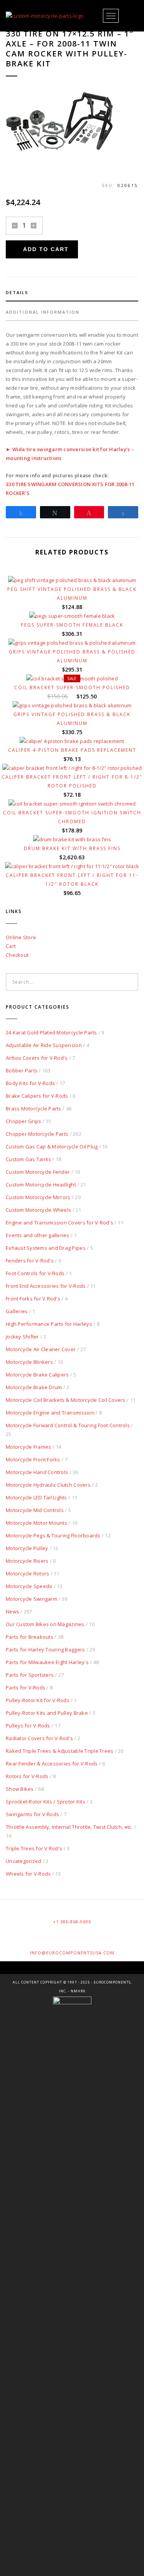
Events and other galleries (38, 1235)
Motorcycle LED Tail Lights (36, 1497)
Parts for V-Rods (26, 1688)
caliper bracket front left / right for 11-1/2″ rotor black (72, 880)
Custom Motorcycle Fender (38, 1172)
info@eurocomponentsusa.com (72, 1953)
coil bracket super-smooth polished (72, 687)
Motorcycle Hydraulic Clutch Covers (48, 1485)
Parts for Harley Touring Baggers (45, 1650)
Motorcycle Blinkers (29, 1362)
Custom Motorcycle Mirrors (38, 1197)
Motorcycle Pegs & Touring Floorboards (53, 1535)
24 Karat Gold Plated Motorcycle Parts (51, 1032)
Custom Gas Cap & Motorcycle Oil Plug (52, 1147)
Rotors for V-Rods (27, 1776)
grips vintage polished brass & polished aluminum (72, 656)
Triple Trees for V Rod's (34, 1848)
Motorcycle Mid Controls (35, 1510)
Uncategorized (23, 1861)
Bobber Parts (22, 1070)
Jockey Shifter (22, 1337)
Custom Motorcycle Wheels (38, 1210)
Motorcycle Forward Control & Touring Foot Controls (68, 1425)
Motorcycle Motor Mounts (36, 1523)
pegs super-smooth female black (72, 625)
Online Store (21, 937)
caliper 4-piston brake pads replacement (72, 750)
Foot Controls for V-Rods (35, 1273)
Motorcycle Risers (27, 1561)
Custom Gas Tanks (28, 1159)
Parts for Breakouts (30, 1637)
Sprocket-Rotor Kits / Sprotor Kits (46, 1802)
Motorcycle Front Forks (33, 1459)
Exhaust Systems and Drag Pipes (46, 1248)
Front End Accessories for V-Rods (46, 1286)
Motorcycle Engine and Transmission (50, 1413)
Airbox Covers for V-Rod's (37, 1058)
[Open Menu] (111, 16)
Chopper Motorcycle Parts (37, 1134)
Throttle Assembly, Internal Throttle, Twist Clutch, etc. (69, 1827)
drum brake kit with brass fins (72, 848)
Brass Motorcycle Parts (34, 1108)
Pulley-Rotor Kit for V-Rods (38, 1700)
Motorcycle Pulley (27, 1548)
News (12, 1611)
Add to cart (46, 249)
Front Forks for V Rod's (33, 1299)
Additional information (43, 312)
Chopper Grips (23, 1121)
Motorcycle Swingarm (31, 1599)
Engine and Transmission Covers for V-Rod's (60, 1223)
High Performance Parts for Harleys (49, 1324)
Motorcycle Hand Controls (37, 1472)
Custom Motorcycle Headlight (41, 1185)
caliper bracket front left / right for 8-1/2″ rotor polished (72, 781)
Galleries (17, 1311)
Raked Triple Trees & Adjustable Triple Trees (60, 1751)
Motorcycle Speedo (29, 1586)
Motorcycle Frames (28, 1447)
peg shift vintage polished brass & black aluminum (72, 594)
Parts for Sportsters (30, 1675)
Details (17, 292)
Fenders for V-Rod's (30, 1261)
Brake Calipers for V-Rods (37, 1096)
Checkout (17, 955)
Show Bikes (20, 1789)
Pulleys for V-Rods (28, 1726)
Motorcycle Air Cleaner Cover (41, 1349)
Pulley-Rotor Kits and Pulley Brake (47, 1713)
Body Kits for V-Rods (30, 1083)
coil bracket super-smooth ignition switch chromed (72, 817)
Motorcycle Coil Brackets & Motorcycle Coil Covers (66, 1400)
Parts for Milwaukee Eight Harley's (47, 1662)
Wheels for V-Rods (28, 1874)
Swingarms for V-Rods (32, 1814)
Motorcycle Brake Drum (34, 1387)
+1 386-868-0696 (72, 1922)
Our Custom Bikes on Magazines (45, 1624)
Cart (11, 946)
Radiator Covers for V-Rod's (39, 1738)
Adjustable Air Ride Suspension (44, 1045)
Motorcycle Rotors (27, 1573)
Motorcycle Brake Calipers (37, 1375)
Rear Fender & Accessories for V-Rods (52, 1764)
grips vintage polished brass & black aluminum (72, 719)
